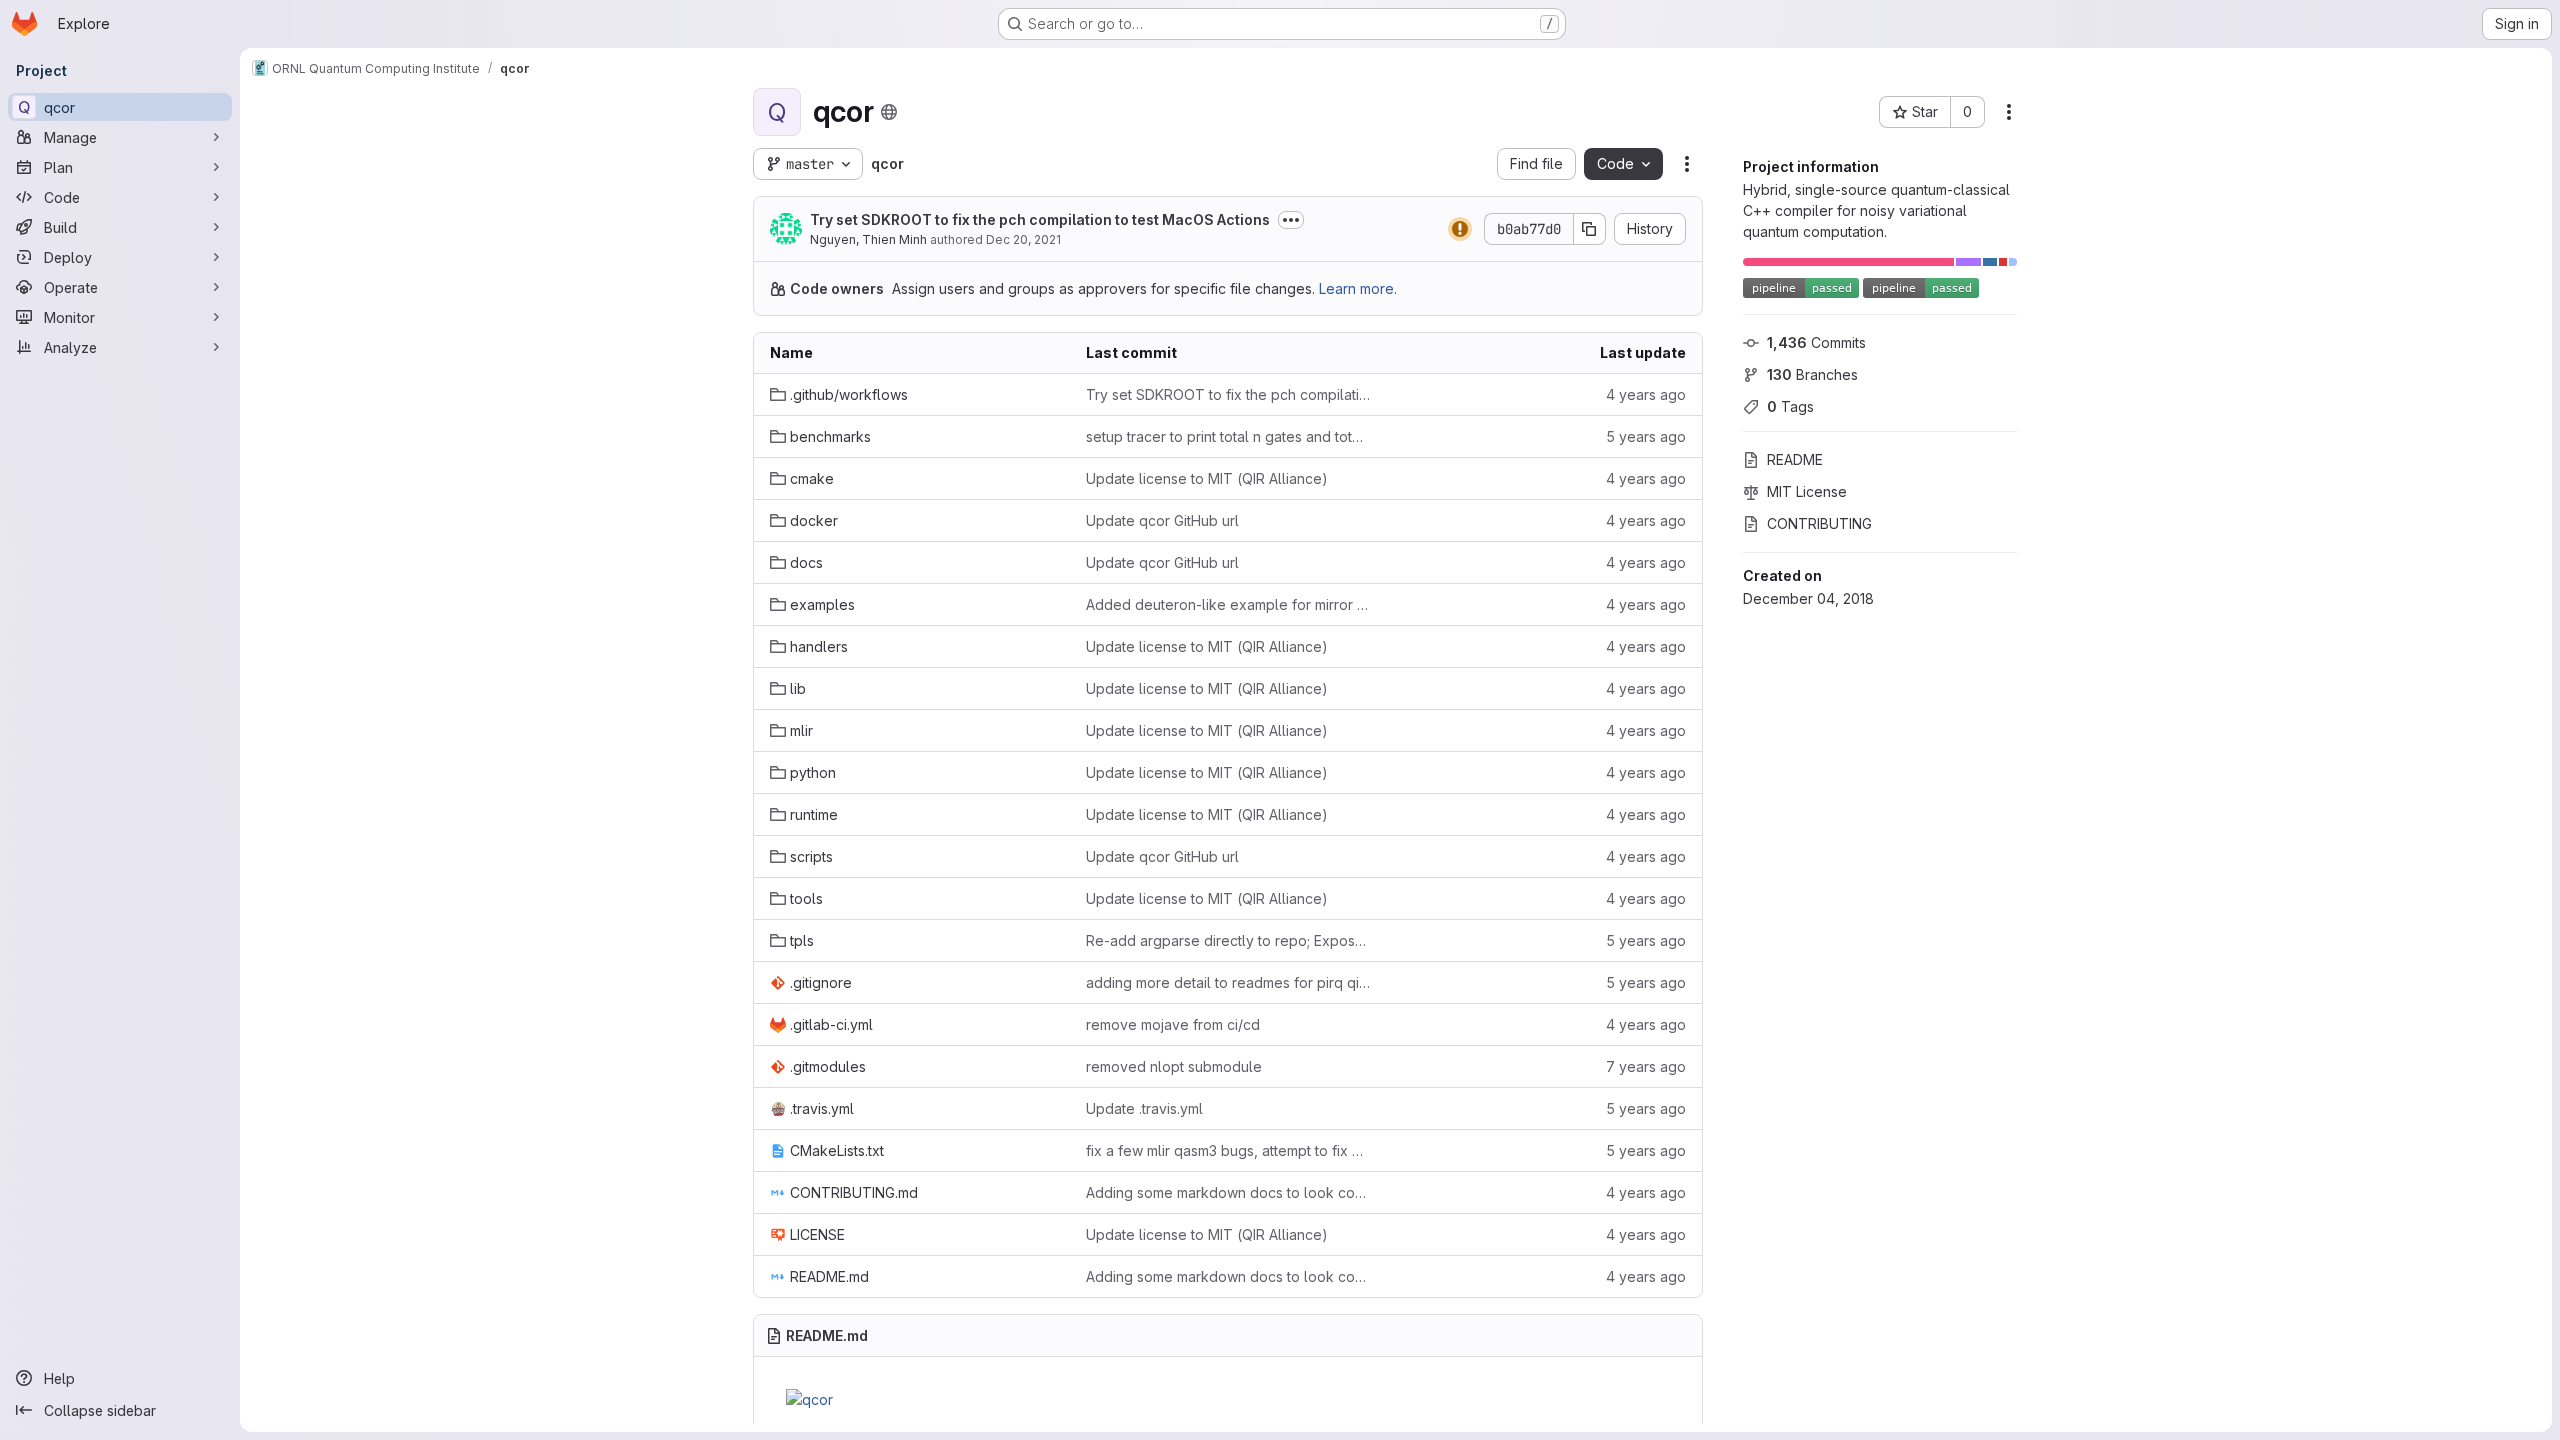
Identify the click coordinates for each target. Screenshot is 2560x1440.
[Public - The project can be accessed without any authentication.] (889, 112)
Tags (1790, 406)
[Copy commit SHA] (1590, 229)
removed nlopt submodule (1174, 1066)
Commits (1816, 342)
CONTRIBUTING (1819, 523)
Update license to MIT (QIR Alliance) (1207, 478)
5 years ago (1646, 436)
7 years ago (1646, 1066)
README (1795, 459)
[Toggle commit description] (1291, 220)
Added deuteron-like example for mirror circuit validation (1228, 604)
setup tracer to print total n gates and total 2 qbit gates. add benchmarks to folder (1228, 436)
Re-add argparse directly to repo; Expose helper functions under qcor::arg (1228, 940)
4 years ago (1646, 394)
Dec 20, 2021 (1023, 239)
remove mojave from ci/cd (1173, 1024)
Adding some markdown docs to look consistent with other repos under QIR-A (1228, 1192)
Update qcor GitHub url (1162, 520)
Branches (1812, 374)
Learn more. (1358, 288)
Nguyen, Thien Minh (868, 239)
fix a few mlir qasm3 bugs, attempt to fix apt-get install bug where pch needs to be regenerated (1228, 1150)
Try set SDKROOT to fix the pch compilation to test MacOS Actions (1040, 219)
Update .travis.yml (1144, 1108)
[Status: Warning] (1460, 229)
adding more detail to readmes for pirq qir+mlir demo (1228, 982)
